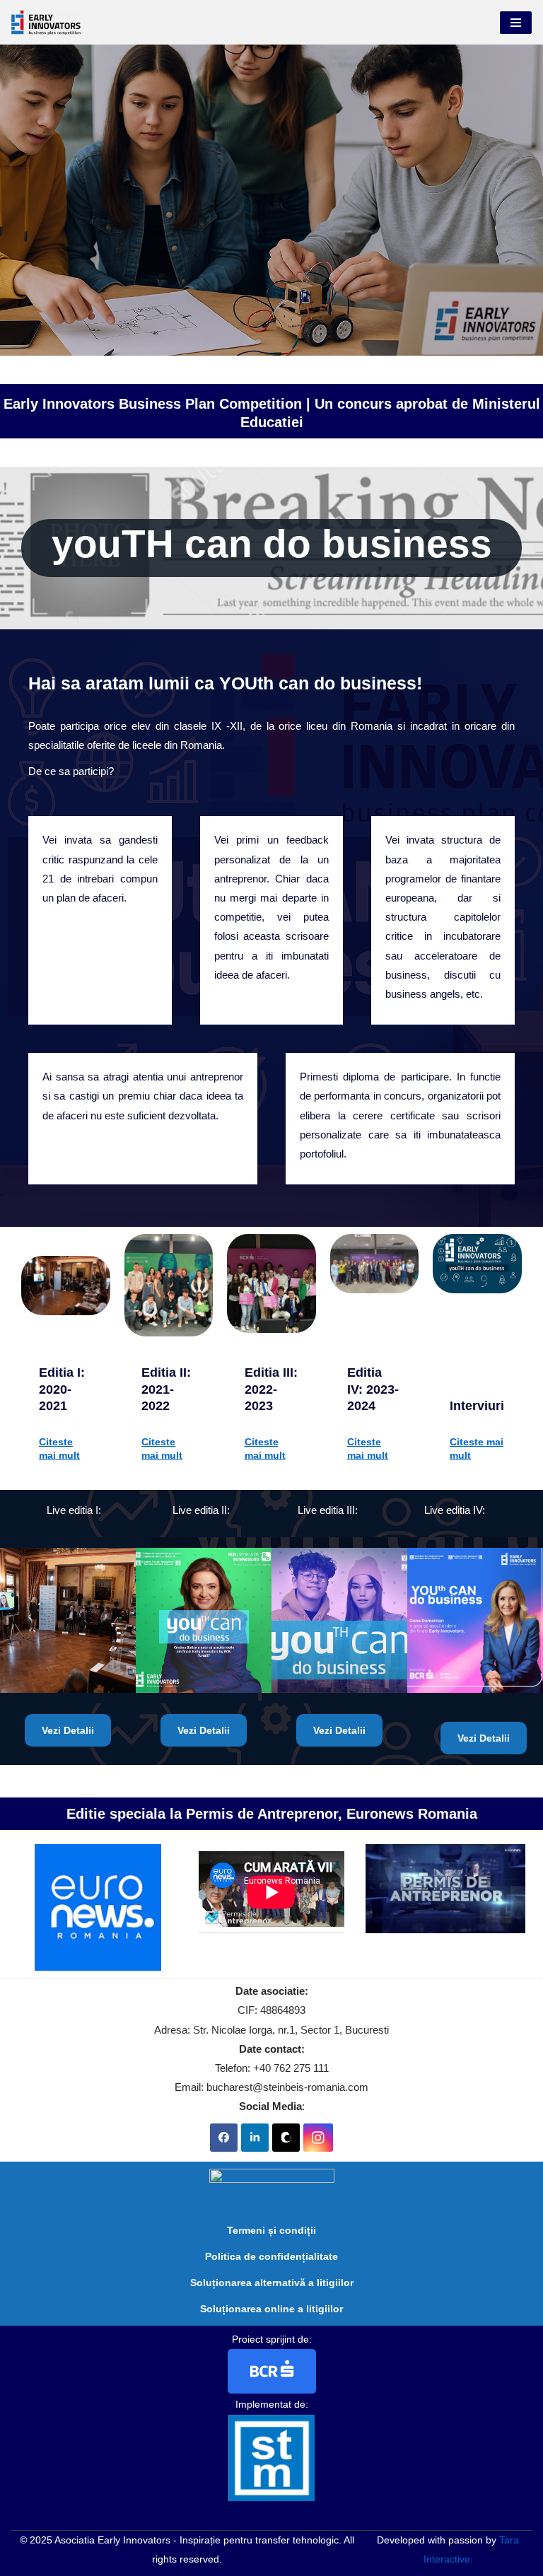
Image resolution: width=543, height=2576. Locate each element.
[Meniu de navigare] (516, 23)
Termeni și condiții (271, 2230)
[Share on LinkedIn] (255, 2138)
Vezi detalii (68, 1730)
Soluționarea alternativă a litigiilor (272, 2283)
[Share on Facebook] (224, 2138)
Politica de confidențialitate (271, 2256)
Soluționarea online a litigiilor (271, 2309)
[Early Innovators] (46, 22)
